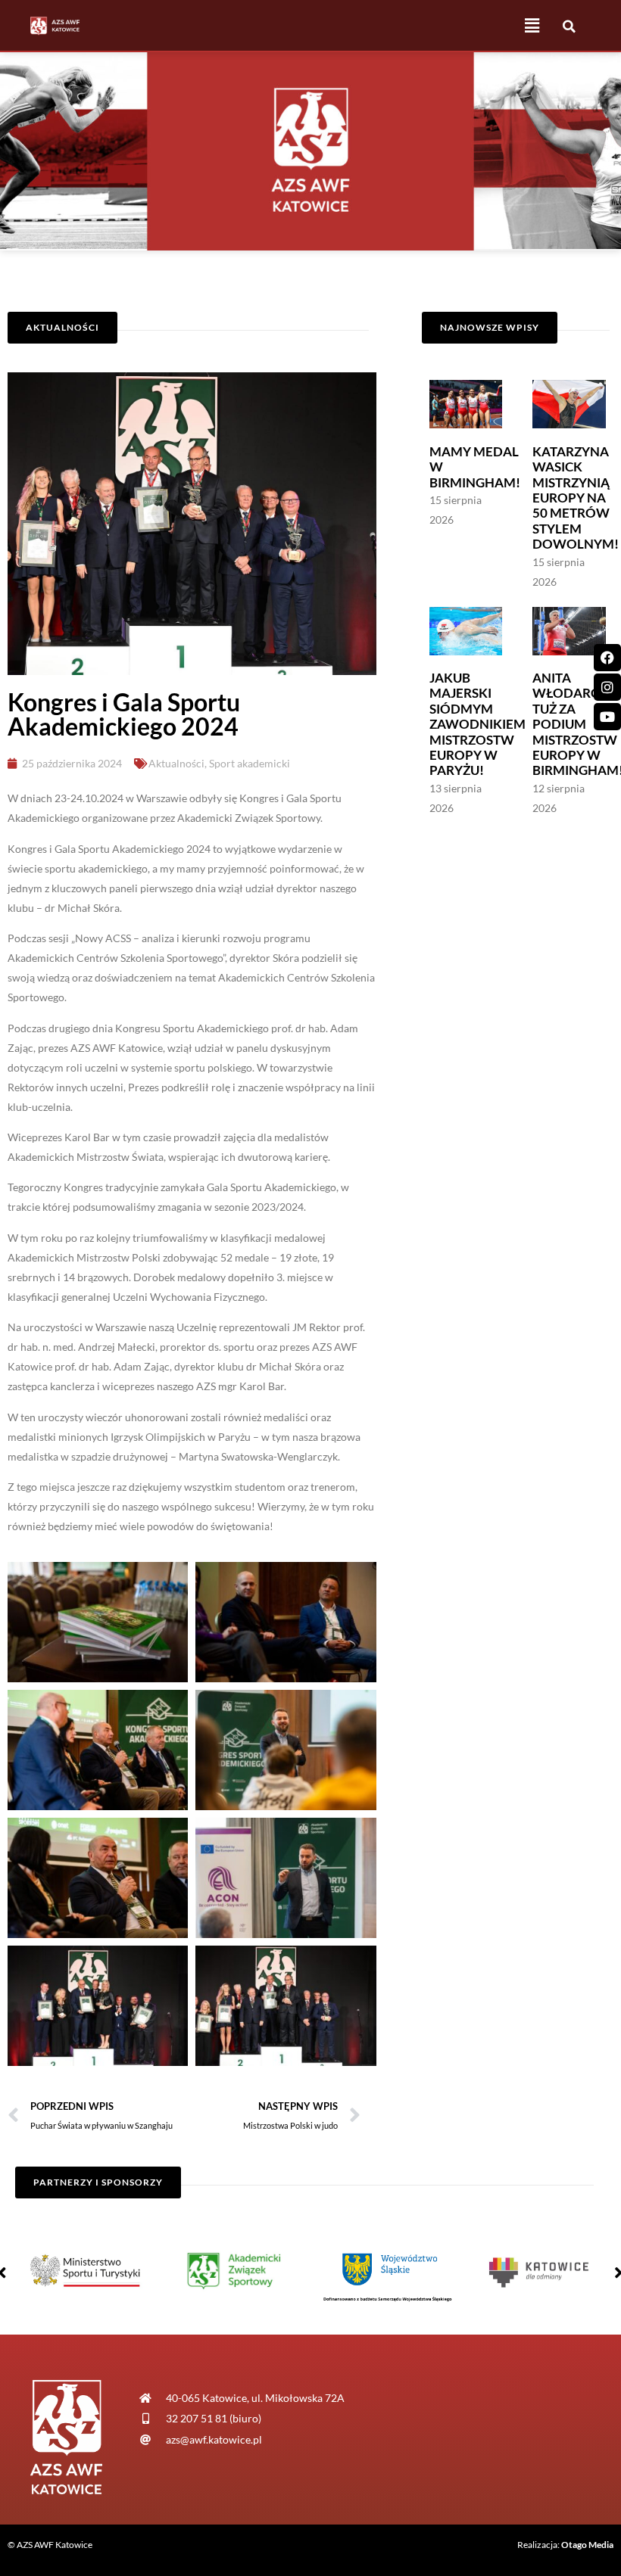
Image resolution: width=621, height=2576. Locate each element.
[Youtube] (607, 717)
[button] (532, 25)
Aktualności (176, 763)
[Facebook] (607, 658)
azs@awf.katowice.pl (214, 2439)
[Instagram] (607, 687)
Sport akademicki (250, 763)
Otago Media (587, 2545)
